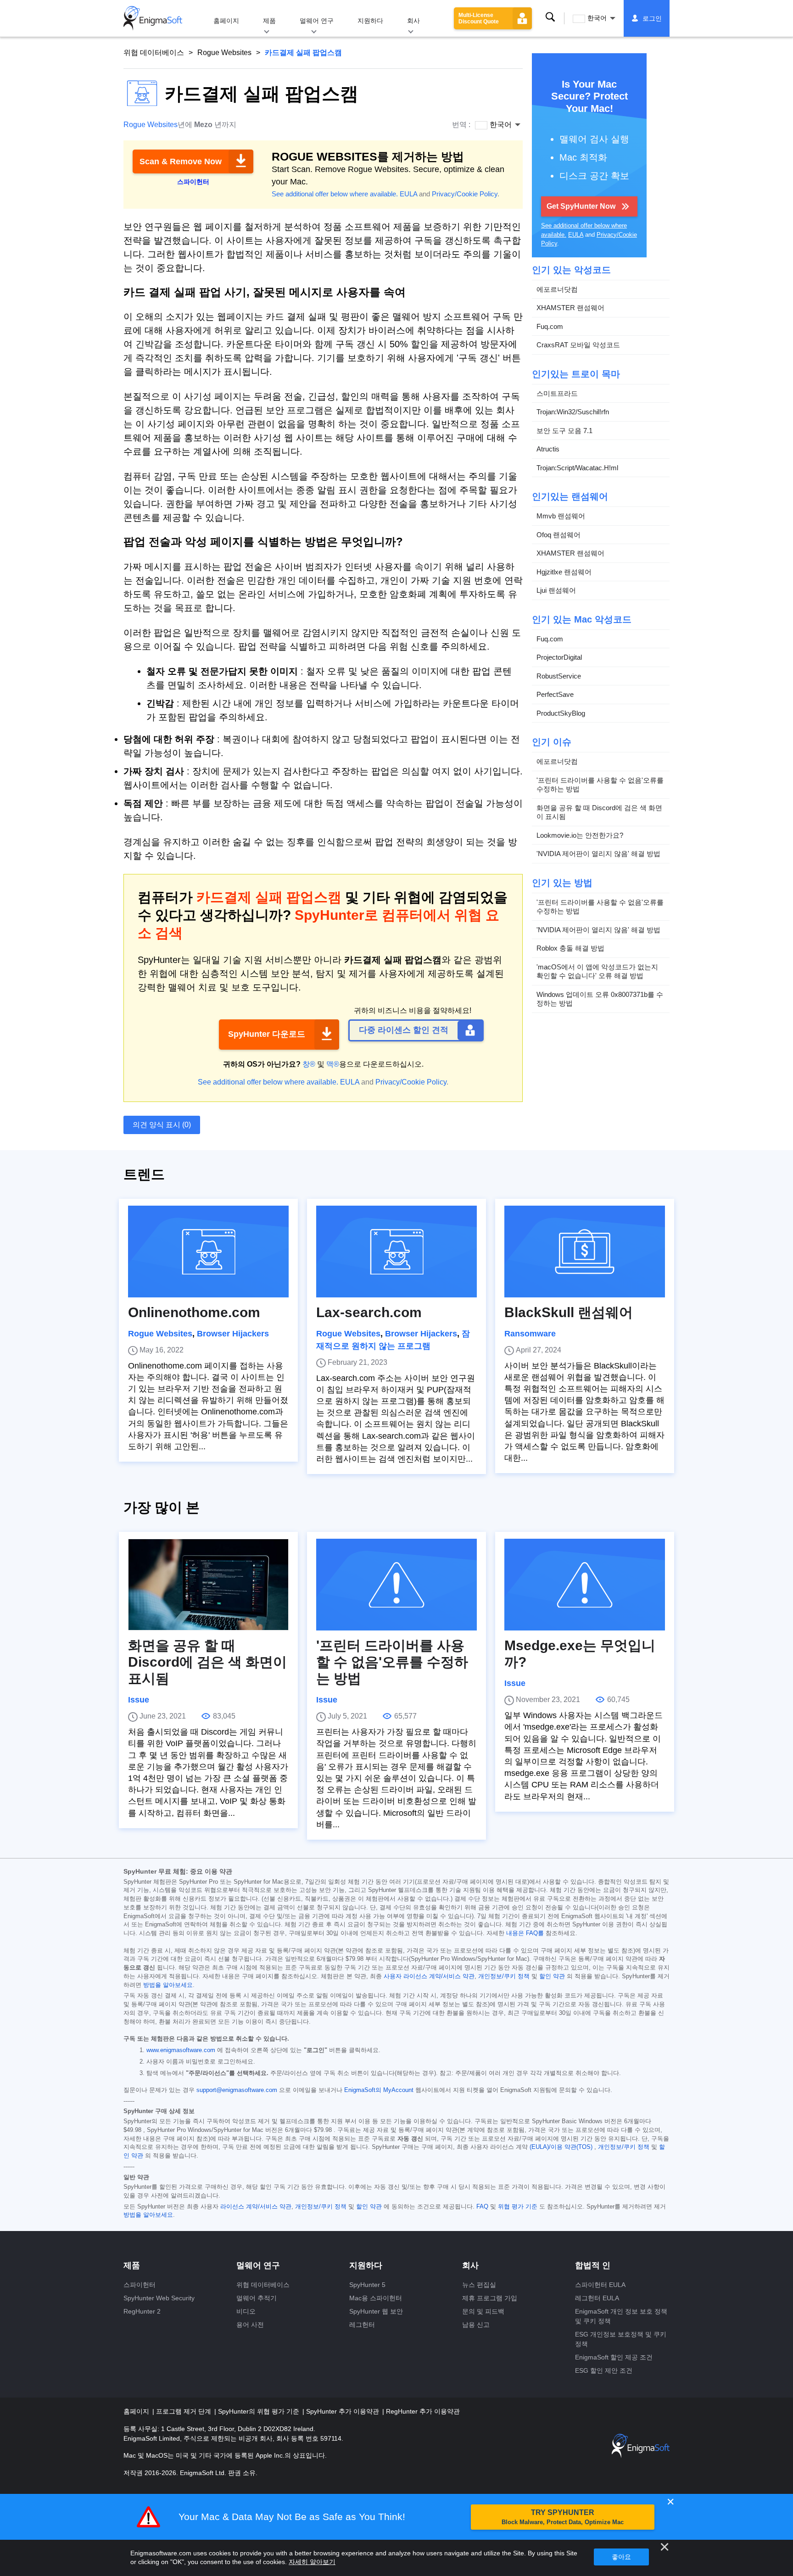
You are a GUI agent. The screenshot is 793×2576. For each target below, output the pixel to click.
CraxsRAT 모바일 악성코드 (578, 345)
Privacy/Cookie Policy (465, 194)
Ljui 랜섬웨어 (556, 590)
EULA (408, 194)
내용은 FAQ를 (525, 1933)
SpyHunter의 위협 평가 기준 (260, 2411)
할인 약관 (552, 1976)
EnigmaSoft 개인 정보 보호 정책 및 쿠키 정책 (621, 2316)
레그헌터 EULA (597, 2298)
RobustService (559, 676)
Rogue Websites (224, 53)
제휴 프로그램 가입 (490, 2298)
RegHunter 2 (142, 2311)
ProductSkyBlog (561, 713)
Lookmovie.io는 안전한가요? (580, 835)
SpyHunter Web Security (159, 2298)
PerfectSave (555, 694)
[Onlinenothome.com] (208, 1252)
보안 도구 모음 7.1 (564, 431)
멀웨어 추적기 (257, 2298)
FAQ (482, 2207)
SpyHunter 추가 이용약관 (343, 2411)
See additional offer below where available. (335, 194)
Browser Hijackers (233, 1334)
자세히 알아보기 (312, 2562)
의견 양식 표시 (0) (162, 1125)
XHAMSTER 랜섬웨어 (570, 308)
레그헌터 (362, 2325)
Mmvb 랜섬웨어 (561, 516)
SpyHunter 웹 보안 (376, 2311)
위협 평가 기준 (518, 2207)
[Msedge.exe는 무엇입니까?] (585, 1585)
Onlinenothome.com (194, 1312)
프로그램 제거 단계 (184, 2411)
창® (309, 1064)
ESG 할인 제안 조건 (604, 2370)
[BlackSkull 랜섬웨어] (585, 1252)
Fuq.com (550, 326)
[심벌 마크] (153, 18)
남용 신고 (476, 2325)
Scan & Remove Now (181, 161)
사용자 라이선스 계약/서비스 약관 (429, 1976)
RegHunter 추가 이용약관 (423, 2411)
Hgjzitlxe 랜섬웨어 (564, 572)
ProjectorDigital (559, 657)
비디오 (246, 2311)
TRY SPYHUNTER (563, 2517)
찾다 (550, 17)
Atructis (548, 449)
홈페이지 (226, 21)
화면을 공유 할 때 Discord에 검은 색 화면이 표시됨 (599, 812)
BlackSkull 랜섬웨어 (569, 1312)
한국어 (597, 18)
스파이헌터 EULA (600, 2285)
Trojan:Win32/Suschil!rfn (573, 412)
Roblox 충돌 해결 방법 (570, 948)
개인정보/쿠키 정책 (504, 1976)
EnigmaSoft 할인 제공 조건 (614, 2357)
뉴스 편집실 (479, 2285)
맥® (333, 1064)
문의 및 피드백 (483, 2311)
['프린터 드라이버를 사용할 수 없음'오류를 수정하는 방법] (396, 1585)
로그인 (652, 18)
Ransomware (530, 1334)
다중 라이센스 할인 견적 (404, 1030)
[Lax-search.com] (396, 1252)
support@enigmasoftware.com (237, 2090)
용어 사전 (250, 2325)
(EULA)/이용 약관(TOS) (561, 2147)
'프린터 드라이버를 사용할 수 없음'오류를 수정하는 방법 (600, 785)
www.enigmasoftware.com (181, 2050)
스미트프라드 (557, 393)
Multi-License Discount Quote (479, 18)
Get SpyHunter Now (581, 206)
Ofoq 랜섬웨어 (558, 535)
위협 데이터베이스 (154, 53)
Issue (139, 1700)
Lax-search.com (369, 1312)
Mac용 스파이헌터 (376, 2298)
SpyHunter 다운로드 (267, 1034)
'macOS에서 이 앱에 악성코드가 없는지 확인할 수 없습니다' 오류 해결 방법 (597, 971)
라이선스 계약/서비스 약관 (256, 2207)
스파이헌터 (140, 2285)
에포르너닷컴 (557, 289)
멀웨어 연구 (317, 21)
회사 (413, 21)
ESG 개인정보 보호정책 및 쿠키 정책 (621, 2339)
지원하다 (370, 21)
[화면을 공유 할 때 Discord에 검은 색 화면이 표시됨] (208, 1585)
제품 (269, 21)
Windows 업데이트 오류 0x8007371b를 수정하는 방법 (600, 999)
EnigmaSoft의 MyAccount (379, 2090)
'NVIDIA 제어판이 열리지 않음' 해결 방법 (598, 854)
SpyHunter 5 (367, 2285)
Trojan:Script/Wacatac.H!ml (577, 468)
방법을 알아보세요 (168, 1985)
